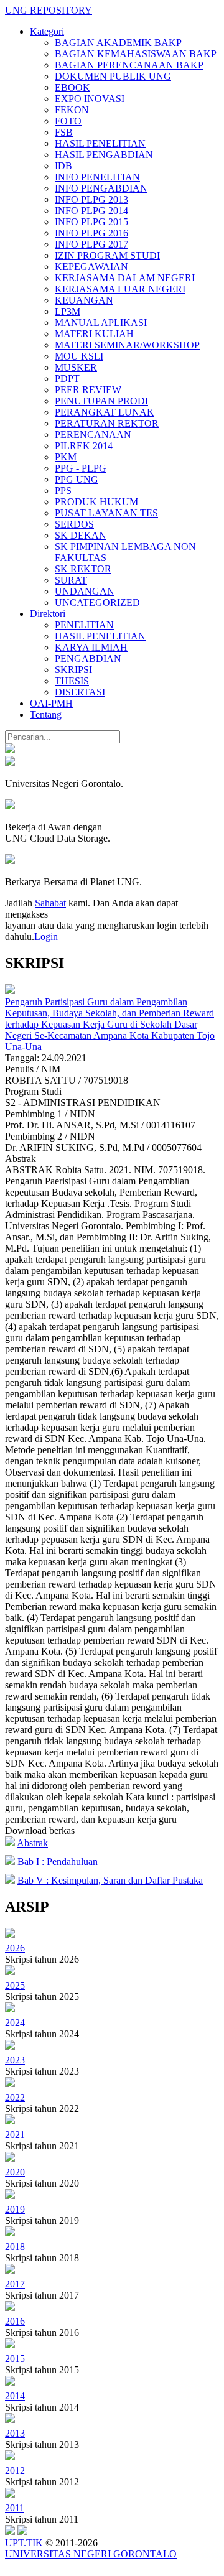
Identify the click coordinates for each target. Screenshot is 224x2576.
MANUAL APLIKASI (101, 323)
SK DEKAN (81, 535)
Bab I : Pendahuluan (58, 1862)
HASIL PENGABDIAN (104, 155)
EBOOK (72, 87)
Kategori (47, 31)
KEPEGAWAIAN (91, 267)
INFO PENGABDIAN (101, 188)
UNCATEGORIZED (97, 602)
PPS (63, 491)
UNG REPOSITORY (49, 10)
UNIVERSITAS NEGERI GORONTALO (91, 2554)
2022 (15, 2097)
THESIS (72, 681)
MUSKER (76, 367)
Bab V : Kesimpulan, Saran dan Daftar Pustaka (110, 1880)
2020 (15, 2172)
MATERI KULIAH (94, 334)
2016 (15, 2321)
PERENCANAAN (93, 435)
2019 (15, 2209)
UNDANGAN (85, 591)
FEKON (72, 110)
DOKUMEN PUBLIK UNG (113, 76)
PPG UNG (77, 479)
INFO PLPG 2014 (91, 211)
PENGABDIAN (88, 658)
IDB (63, 166)
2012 (15, 2471)
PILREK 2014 (84, 446)
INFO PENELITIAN (97, 177)
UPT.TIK (24, 2543)
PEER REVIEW (88, 390)
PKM (66, 457)
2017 (15, 2284)
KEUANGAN (84, 300)
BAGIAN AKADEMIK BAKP (118, 43)
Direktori (48, 614)
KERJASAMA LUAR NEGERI (120, 289)
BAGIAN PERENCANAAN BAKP (129, 65)
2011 (15, 2508)
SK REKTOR (83, 569)
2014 (15, 2396)
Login (46, 937)
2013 (15, 2433)
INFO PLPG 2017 (91, 244)
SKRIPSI (73, 670)
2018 (15, 2247)
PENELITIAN (84, 625)
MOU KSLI (79, 356)
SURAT (71, 580)
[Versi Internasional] (10, 750)
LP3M (68, 311)
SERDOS (74, 524)
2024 (15, 2023)
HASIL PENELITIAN (100, 143)
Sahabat (50, 903)
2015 (15, 2359)
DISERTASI (80, 692)
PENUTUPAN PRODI (101, 401)
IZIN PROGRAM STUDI (107, 255)
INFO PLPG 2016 (91, 233)
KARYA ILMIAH (91, 647)
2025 (15, 1985)
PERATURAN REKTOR (107, 423)
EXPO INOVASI (90, 99)
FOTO (68, 121)
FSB (64, 132)
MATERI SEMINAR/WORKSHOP (127, 345)
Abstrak (32, 1843)
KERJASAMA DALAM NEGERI (125, 278)
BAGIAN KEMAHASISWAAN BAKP (136, 54)
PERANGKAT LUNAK (105, 412)
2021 (15, 2135)
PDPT (67, 379)
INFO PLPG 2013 (91, 199)
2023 (15, 2060)
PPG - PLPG (81, 468)
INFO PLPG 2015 (91, 222)
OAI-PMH (51, 703)
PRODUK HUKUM (96, 502)
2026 (15, 1948)
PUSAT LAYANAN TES (106, 513)
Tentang (46, 714)
